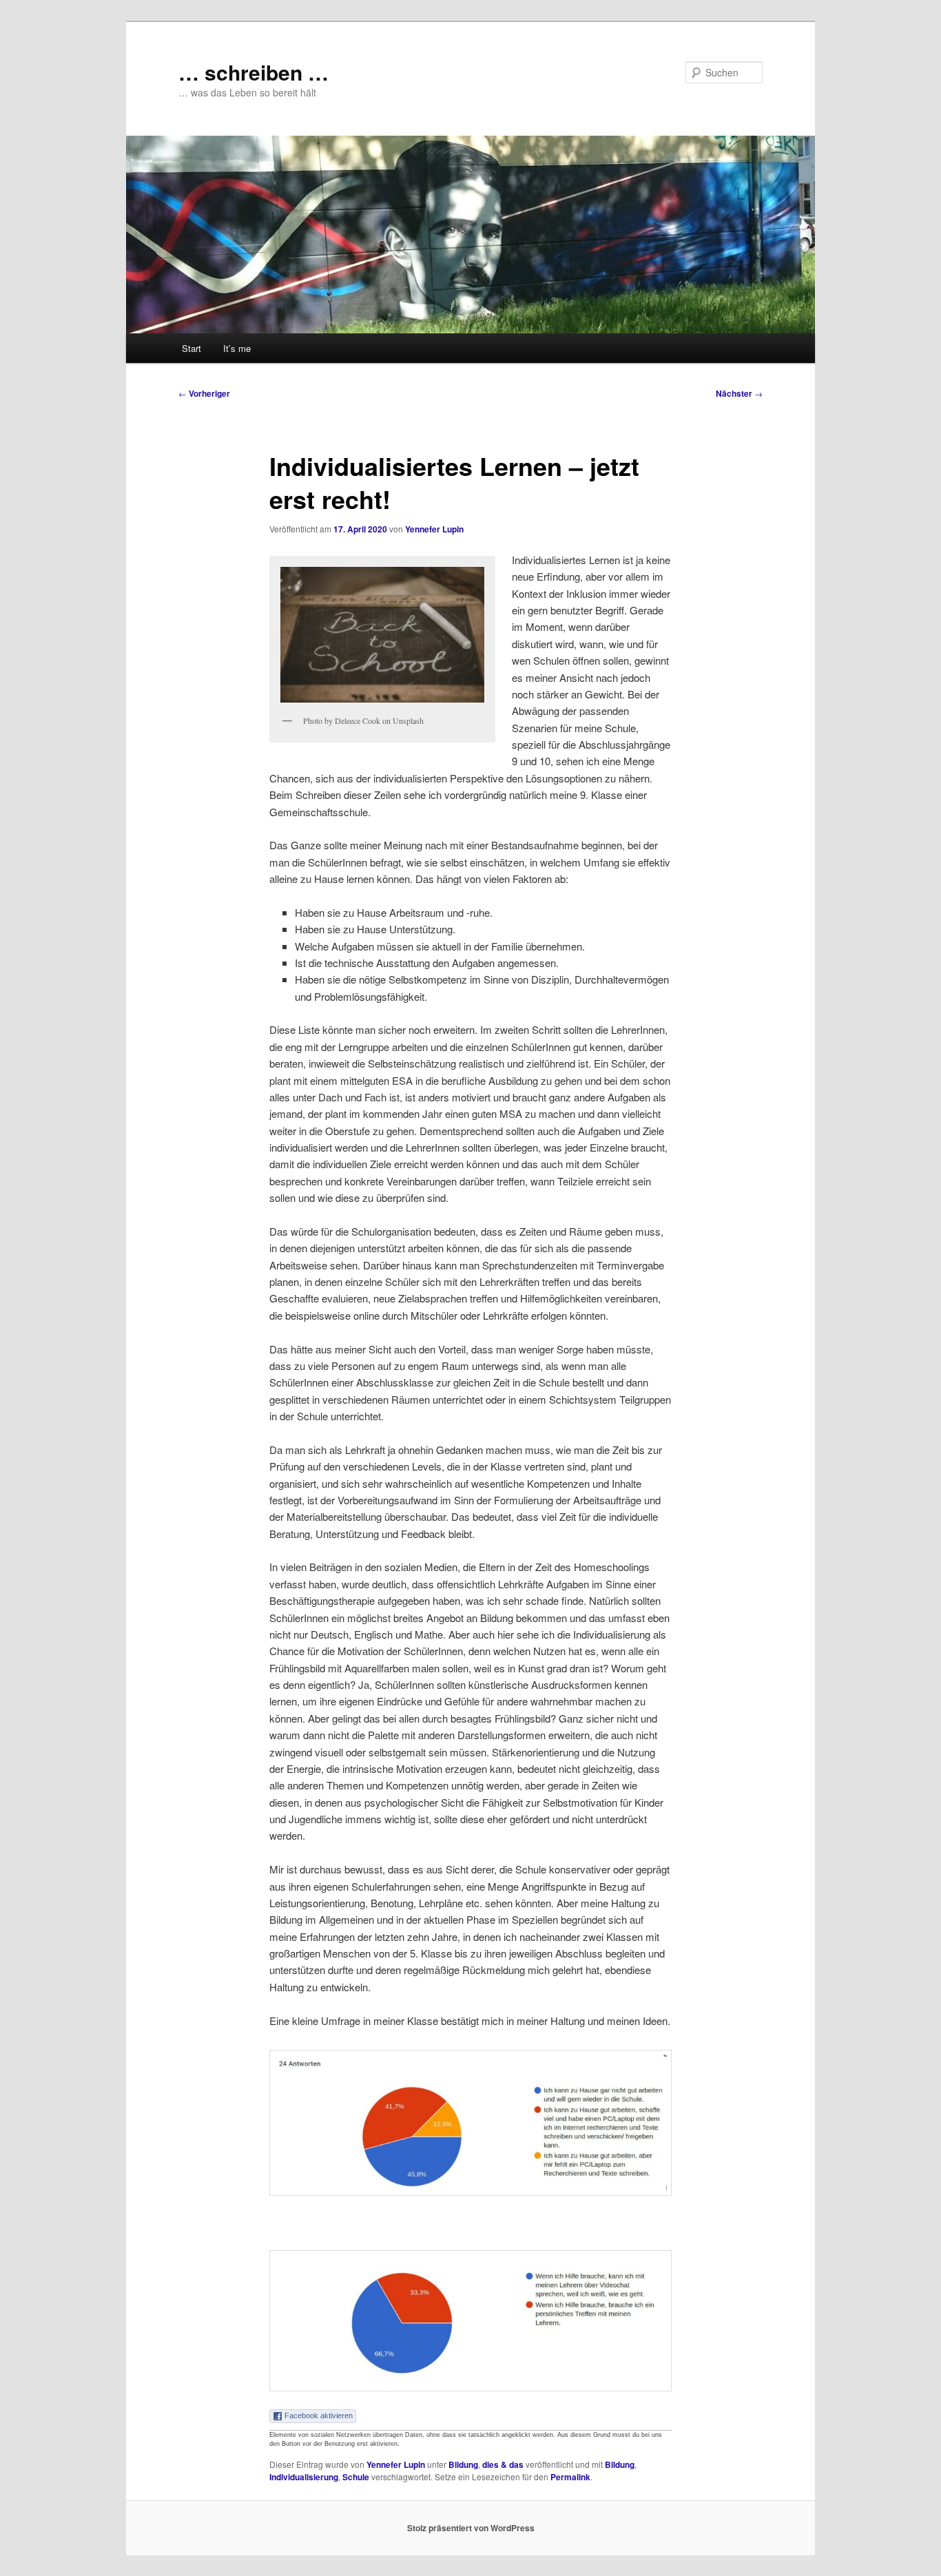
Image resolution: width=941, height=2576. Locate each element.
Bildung (463, 2464)
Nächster (739, 393)
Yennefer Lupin (434, 529)
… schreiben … (254, 72)
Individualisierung (304, 2477)
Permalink (570, 2477)
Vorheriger (204, 393)
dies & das (503, 2464)
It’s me (237, 348)
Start (192, 348)
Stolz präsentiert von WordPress (471, 2528)
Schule (356, 2477)
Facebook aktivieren (319, 2416)
